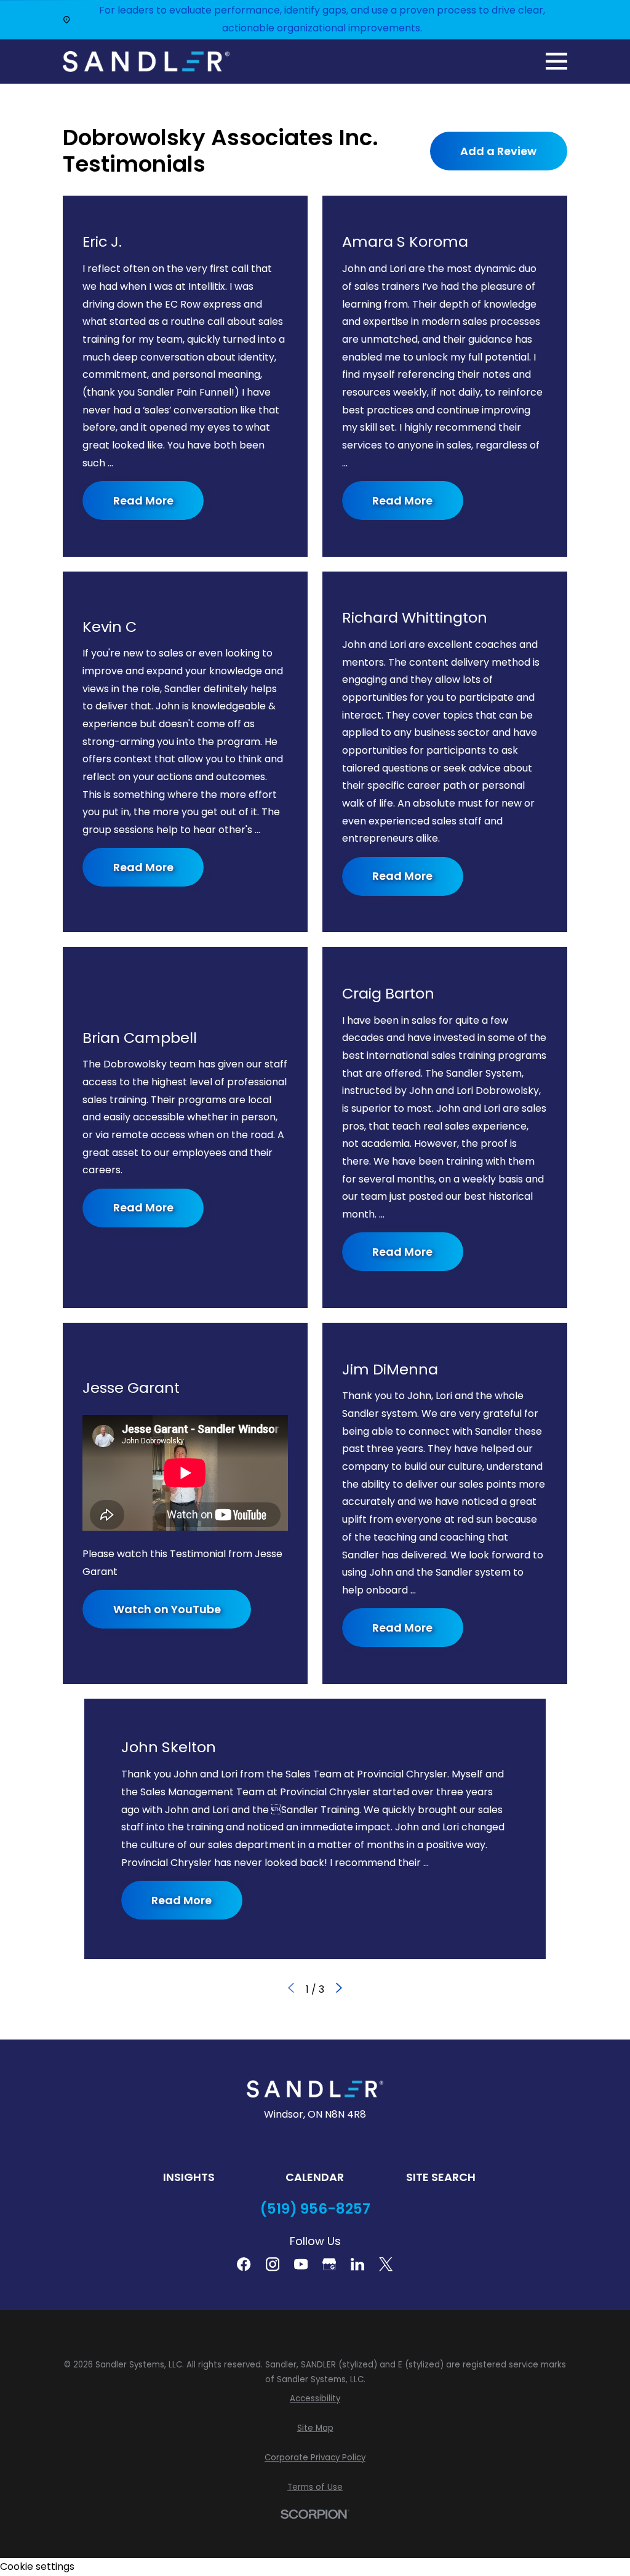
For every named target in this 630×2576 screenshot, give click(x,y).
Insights (189, 2177)
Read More (143, 500)
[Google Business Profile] (329, 2264)
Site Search (441, 2177)
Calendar (315, 2177)
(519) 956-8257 (315, 2209)
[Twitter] (386, 2264)
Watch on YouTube (167, 1609)
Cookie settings (37, 2566)
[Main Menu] (556, 61)
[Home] (146, 62)
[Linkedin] (357, 2264)
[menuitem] (315, 2399)
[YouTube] (301, 2264)
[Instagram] (273, 2264)
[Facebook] (244, 2264)
